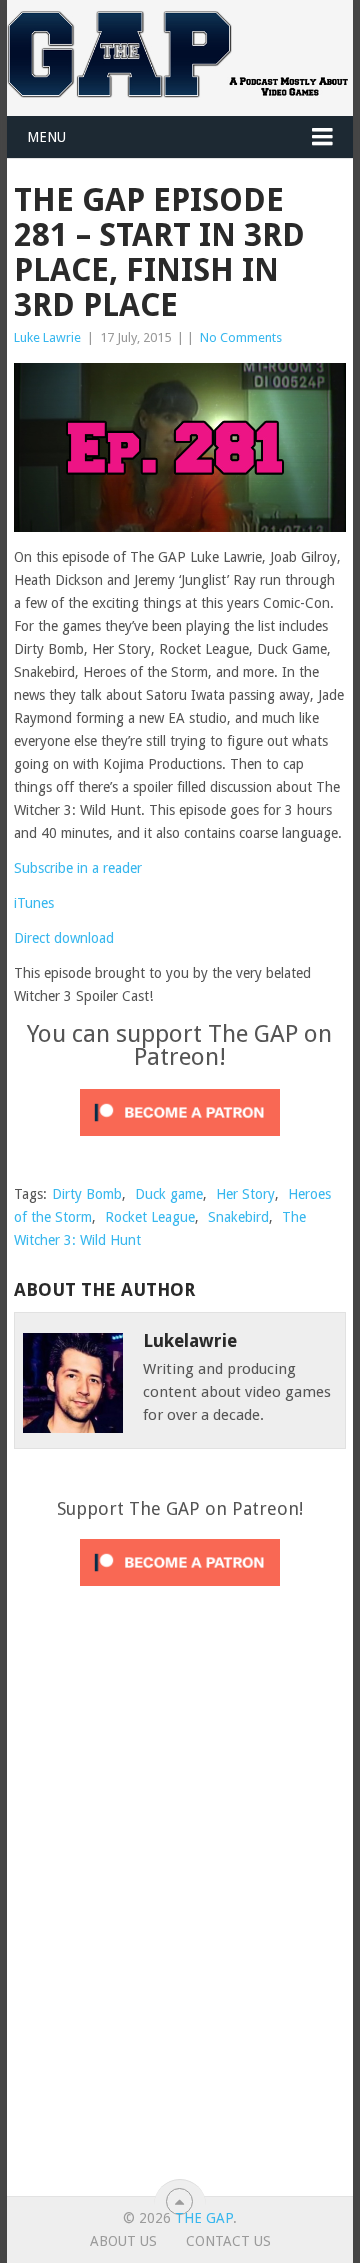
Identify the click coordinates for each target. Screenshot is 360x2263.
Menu (46, 137)
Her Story (245, 1194)
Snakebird (238, 1217)
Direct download (64, 938)
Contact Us (228, 2241)
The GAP (204, 2218)
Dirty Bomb (87, 1194)
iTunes (34, 903)
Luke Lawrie (47, 337)
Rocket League (150, 1217)
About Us (123, 2241)
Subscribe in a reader (78, 868)
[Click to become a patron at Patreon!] (180, 1141)
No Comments (241, 337)
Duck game (169, 1194)
